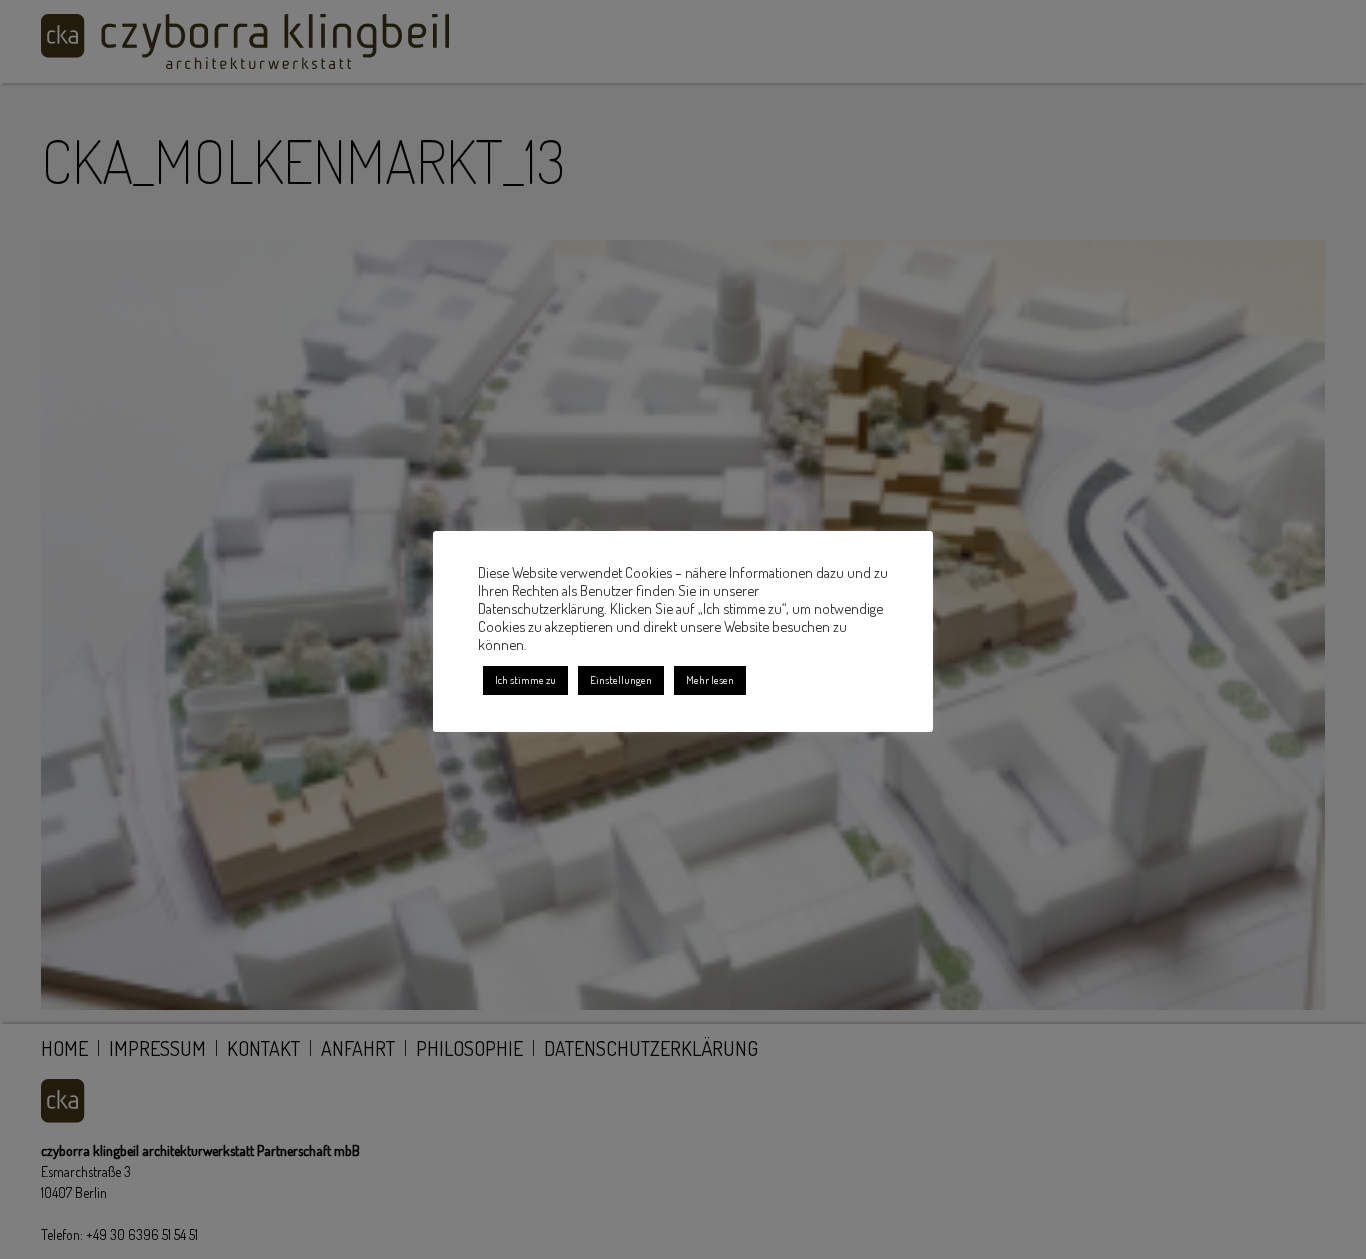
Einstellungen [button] (621, 680)
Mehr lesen (710, 680)
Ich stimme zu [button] (525, 680)
